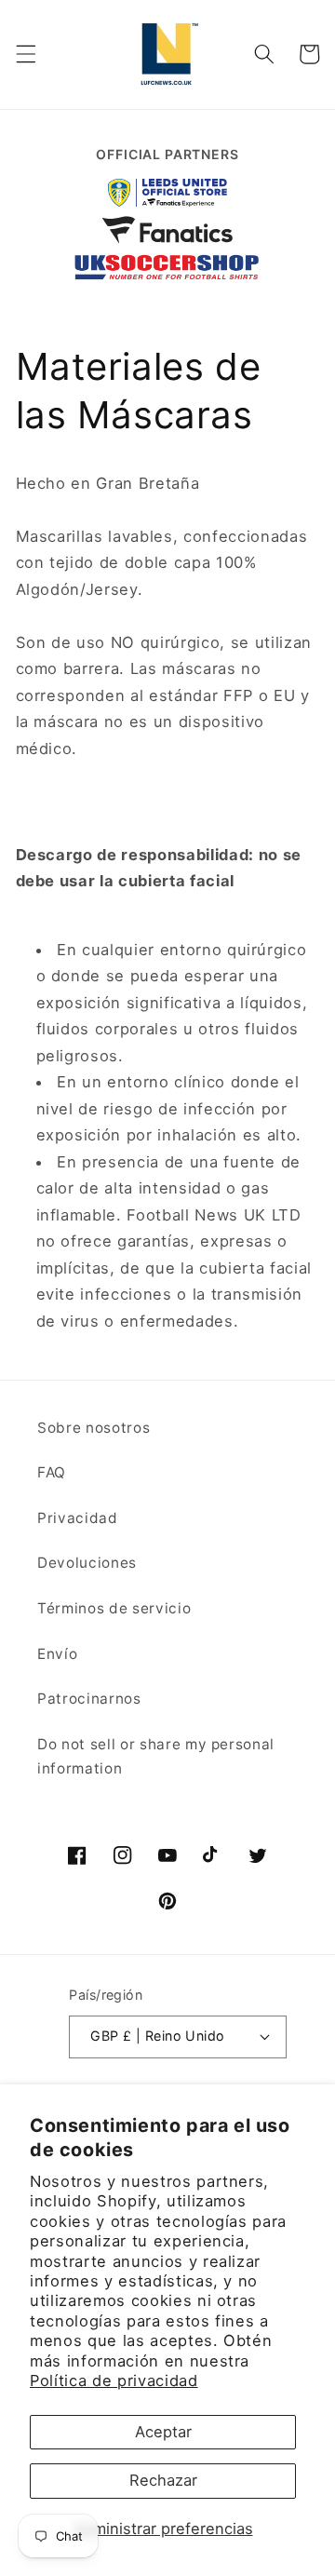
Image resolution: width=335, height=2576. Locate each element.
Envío (57, 1654)
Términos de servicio (114, 1608)
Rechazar (163, 2480)
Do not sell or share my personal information (156, 1757)
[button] (25, 54)
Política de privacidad (114, 2380)
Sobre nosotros (94, 1428)
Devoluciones (87, 1563)
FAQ (52, 1472)
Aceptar (163, 2432)
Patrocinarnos (89, 1699)
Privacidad (78, 1518)
